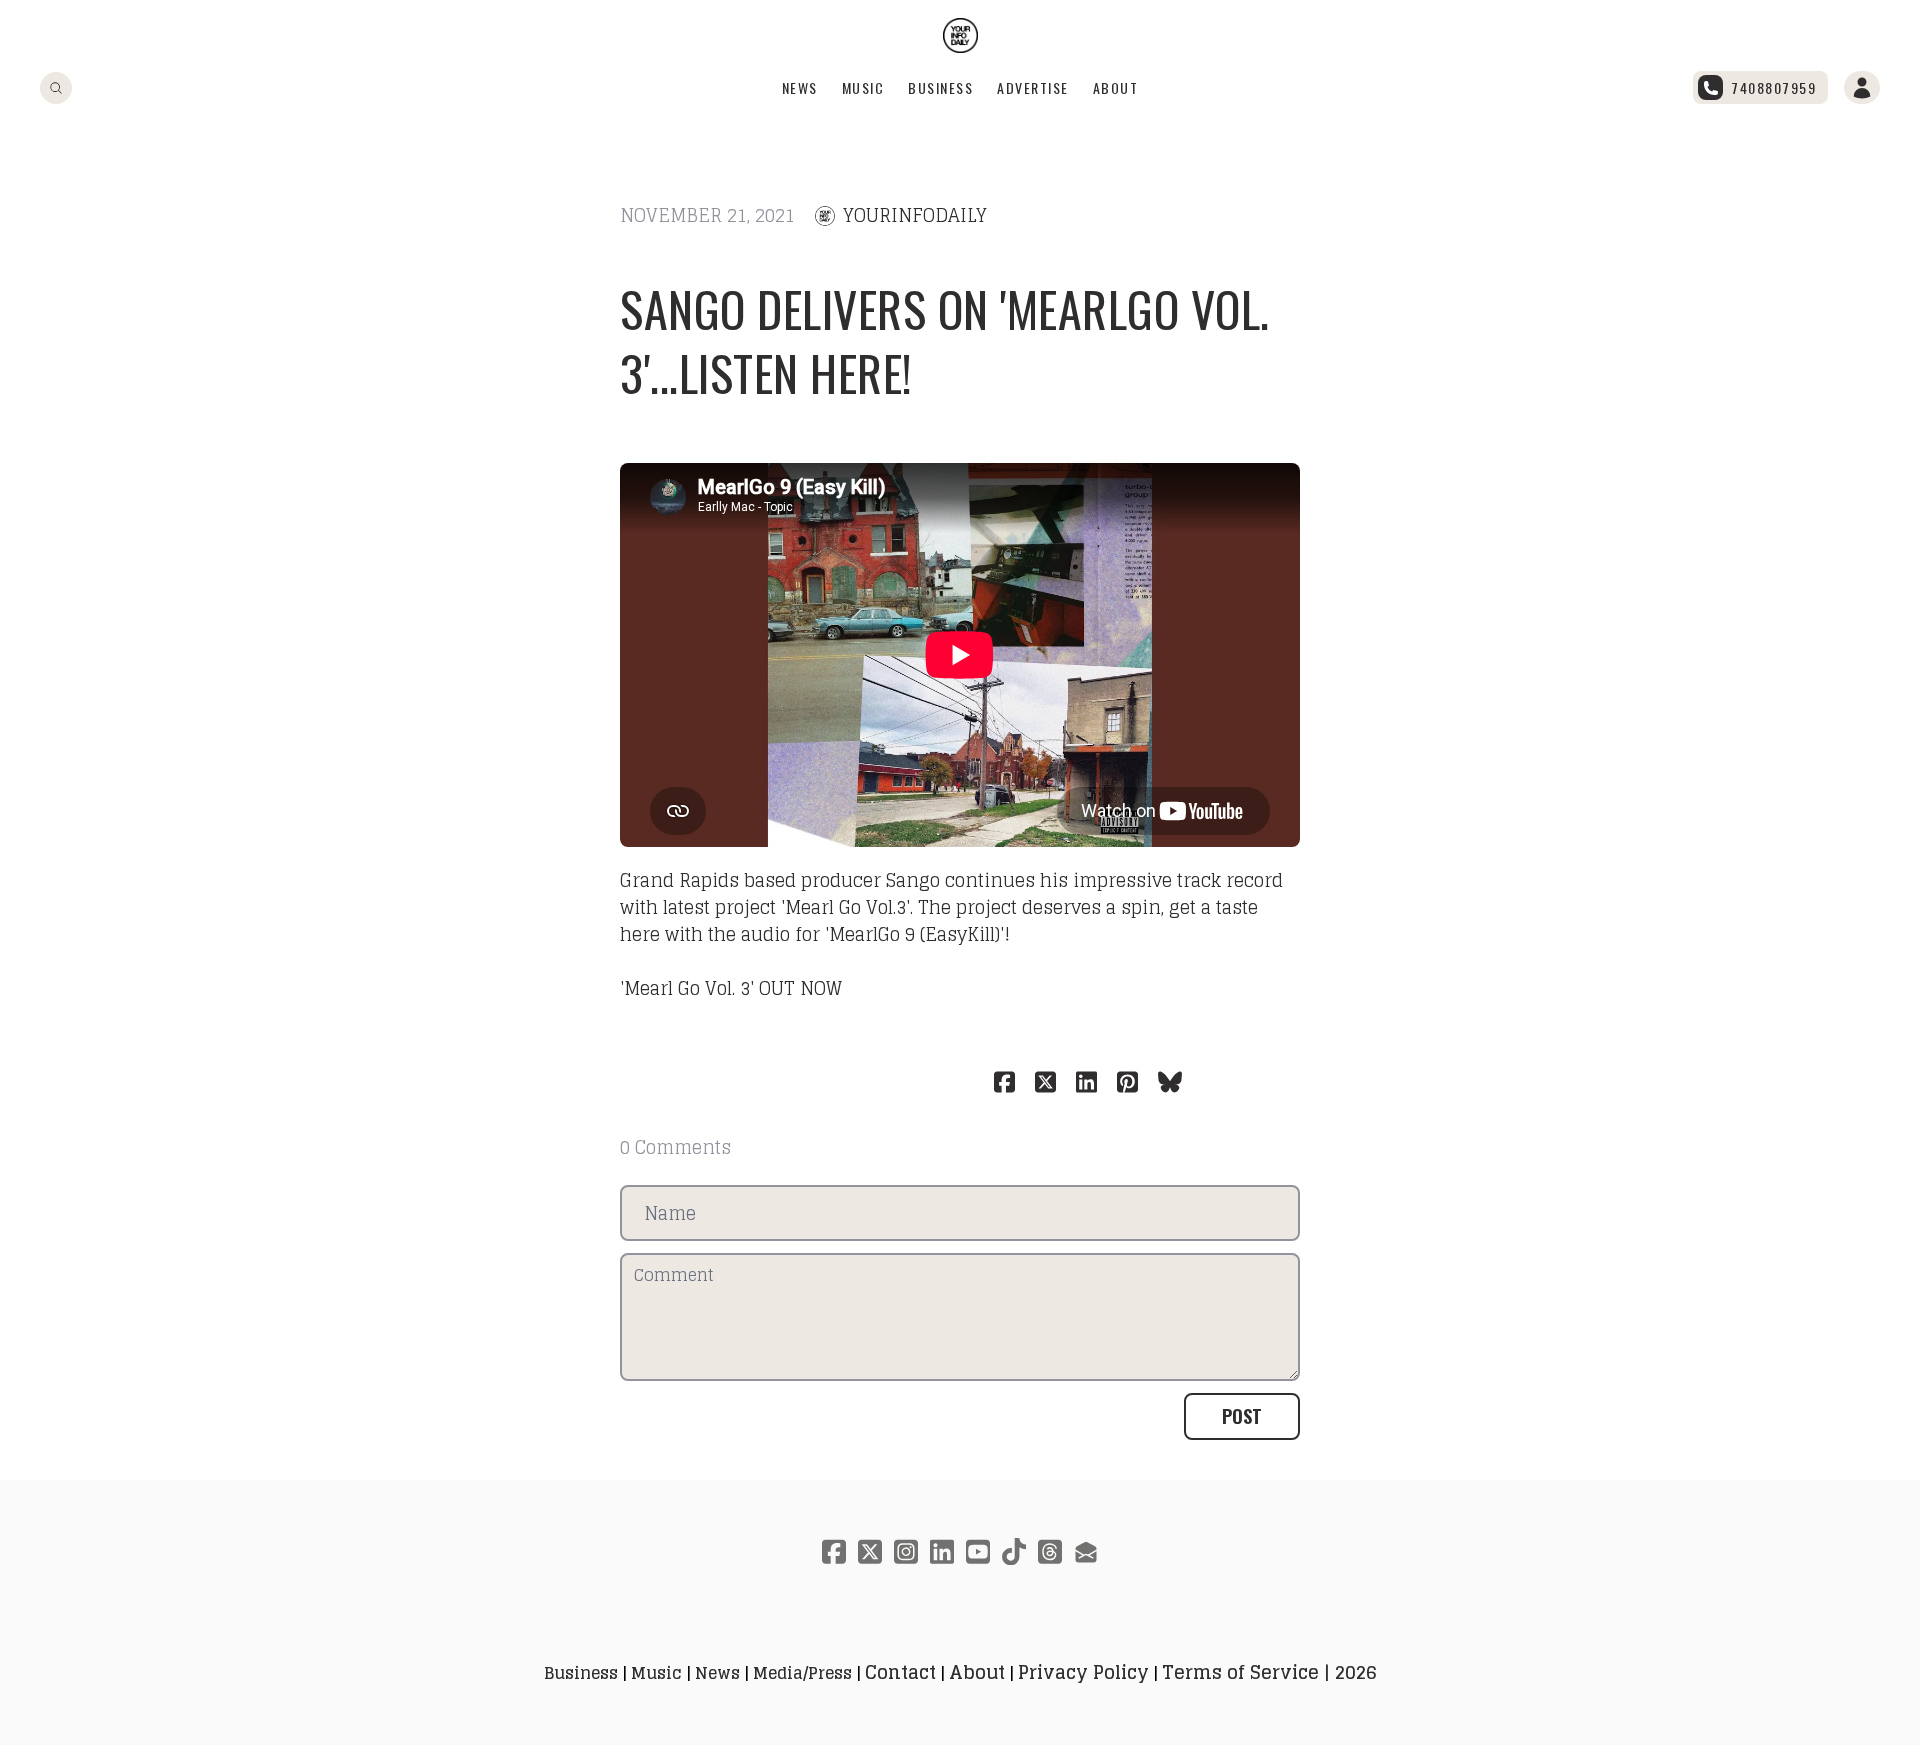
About (1116, 87)
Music (863, 87)
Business (940, 87)
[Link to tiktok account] (1014, 1551)
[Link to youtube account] (978, 1551)
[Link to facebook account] (834, 1551)
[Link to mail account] (1086, 1551)
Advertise (1033, 87)
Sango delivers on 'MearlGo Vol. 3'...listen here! (945, 340)
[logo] (960, 35)
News (800, 87)
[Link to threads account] (1050, 1551)
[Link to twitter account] (870, 1551)
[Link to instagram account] (906, 1551)
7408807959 (1773, 87)
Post (1242, 1416)
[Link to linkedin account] (942, 1551)
